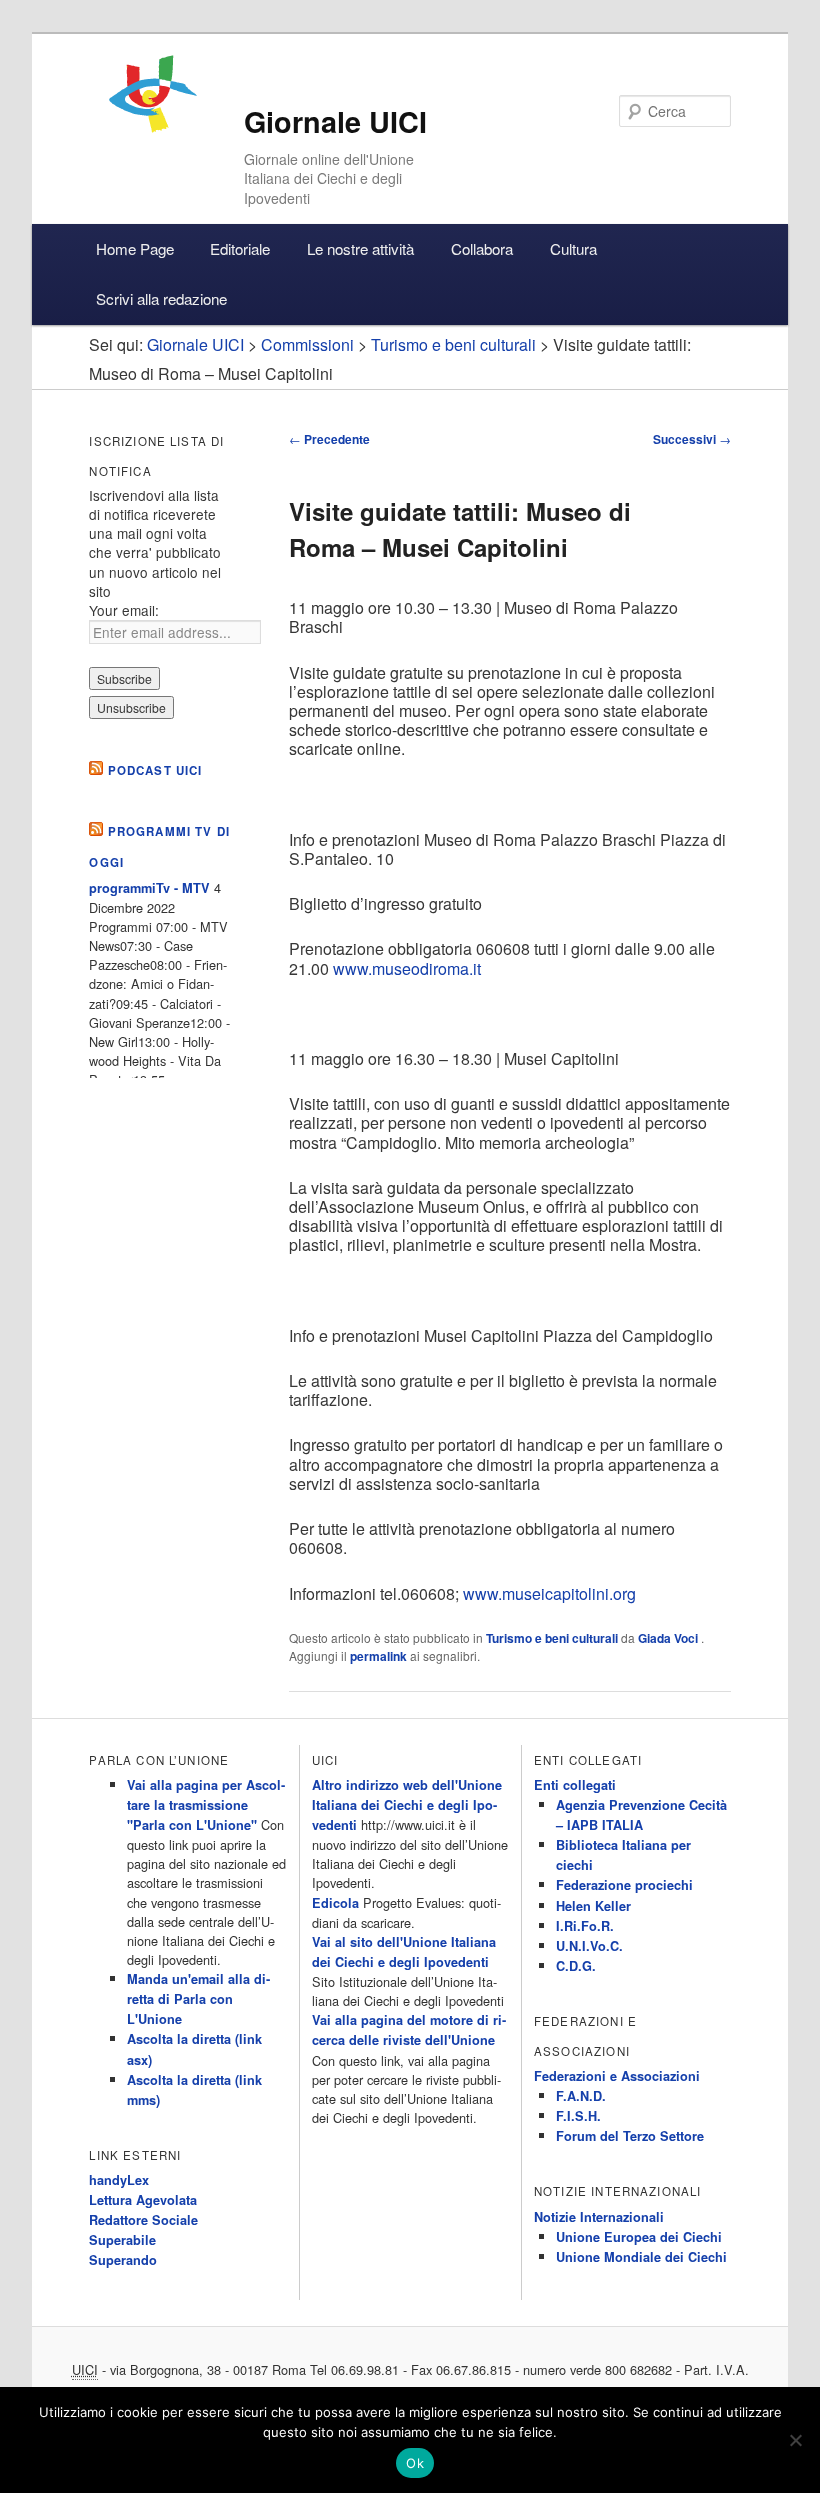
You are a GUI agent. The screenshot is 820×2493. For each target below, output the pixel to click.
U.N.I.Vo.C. (589, 1946)
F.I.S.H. (578, 2116)
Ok (415, 2463)
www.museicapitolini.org (549, 1593)
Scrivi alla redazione (161, 298)
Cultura (573, 248)
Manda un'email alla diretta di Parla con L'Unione (198, 1999)
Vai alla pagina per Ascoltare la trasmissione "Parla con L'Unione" (206, 1805)
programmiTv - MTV (149, 888)
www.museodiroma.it (407, 968)
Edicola (335, 1903)
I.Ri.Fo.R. (585, 1926)
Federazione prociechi (624, 1885)
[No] (795, 2440)
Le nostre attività (360, 248)
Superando (123, 2260)
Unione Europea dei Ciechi (639, 2237)
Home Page (135, 248)
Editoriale (240, 248)
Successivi (692, 439)
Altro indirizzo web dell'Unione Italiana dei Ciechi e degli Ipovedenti (407, 1805)
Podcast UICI (155, 770)
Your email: (124, 610)
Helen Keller (593, 1906)
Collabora (482, 248)
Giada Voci (669, 1638)
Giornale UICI (335, 121)
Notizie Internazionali (599, 2217)
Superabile (122, 2240)
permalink (378, 1656)
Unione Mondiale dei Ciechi (641, 2257)
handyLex (119, 2180)
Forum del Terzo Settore (630, 2136)
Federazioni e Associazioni (617, 2076)
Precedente (329, 439)
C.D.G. (576, 1966)
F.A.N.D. (581, 2096)
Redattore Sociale (143, 2220)
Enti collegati (575, 1785)
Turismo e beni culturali (552, 1638)
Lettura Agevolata (143, 2200)
